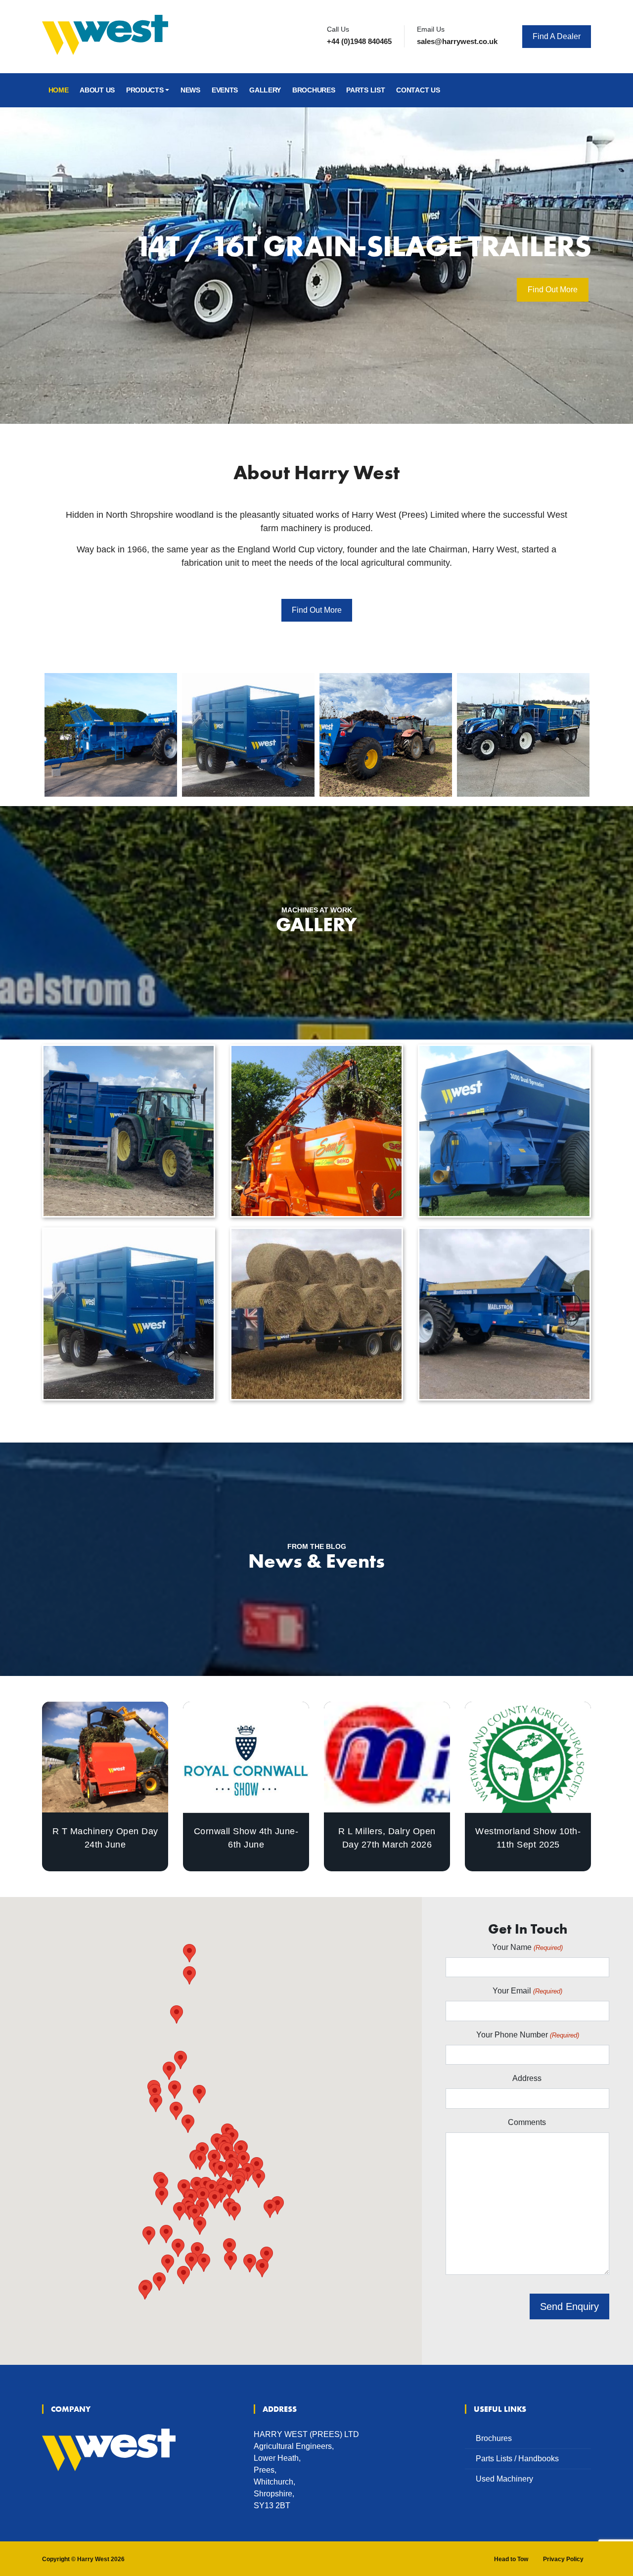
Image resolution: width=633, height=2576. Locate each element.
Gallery (265, 90)
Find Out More (159, 304)
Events (225, 90)
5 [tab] (324, 389)
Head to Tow (511, 2559)
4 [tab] (309, 389)
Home (59, 90)
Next (598, 732)
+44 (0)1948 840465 (359, 41)
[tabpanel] (316, 266)
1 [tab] (265, 389)
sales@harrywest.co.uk (457, 41)
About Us (97, 90)
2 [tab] (279, 389)
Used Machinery (504, 2479)
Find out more (317, 610)
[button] (183, 2275)
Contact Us (418, 90)
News (190, 90)
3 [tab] (294, 389)
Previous (35, 732)
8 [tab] (368, 389)
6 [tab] (339, 389)
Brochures (314, 90)
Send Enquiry (569, 2306)
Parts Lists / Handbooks (517, 2459)
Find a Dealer (557, 36)
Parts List (365, 90)
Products (145, 90)
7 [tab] (354, 389)
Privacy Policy (563, 2559)
